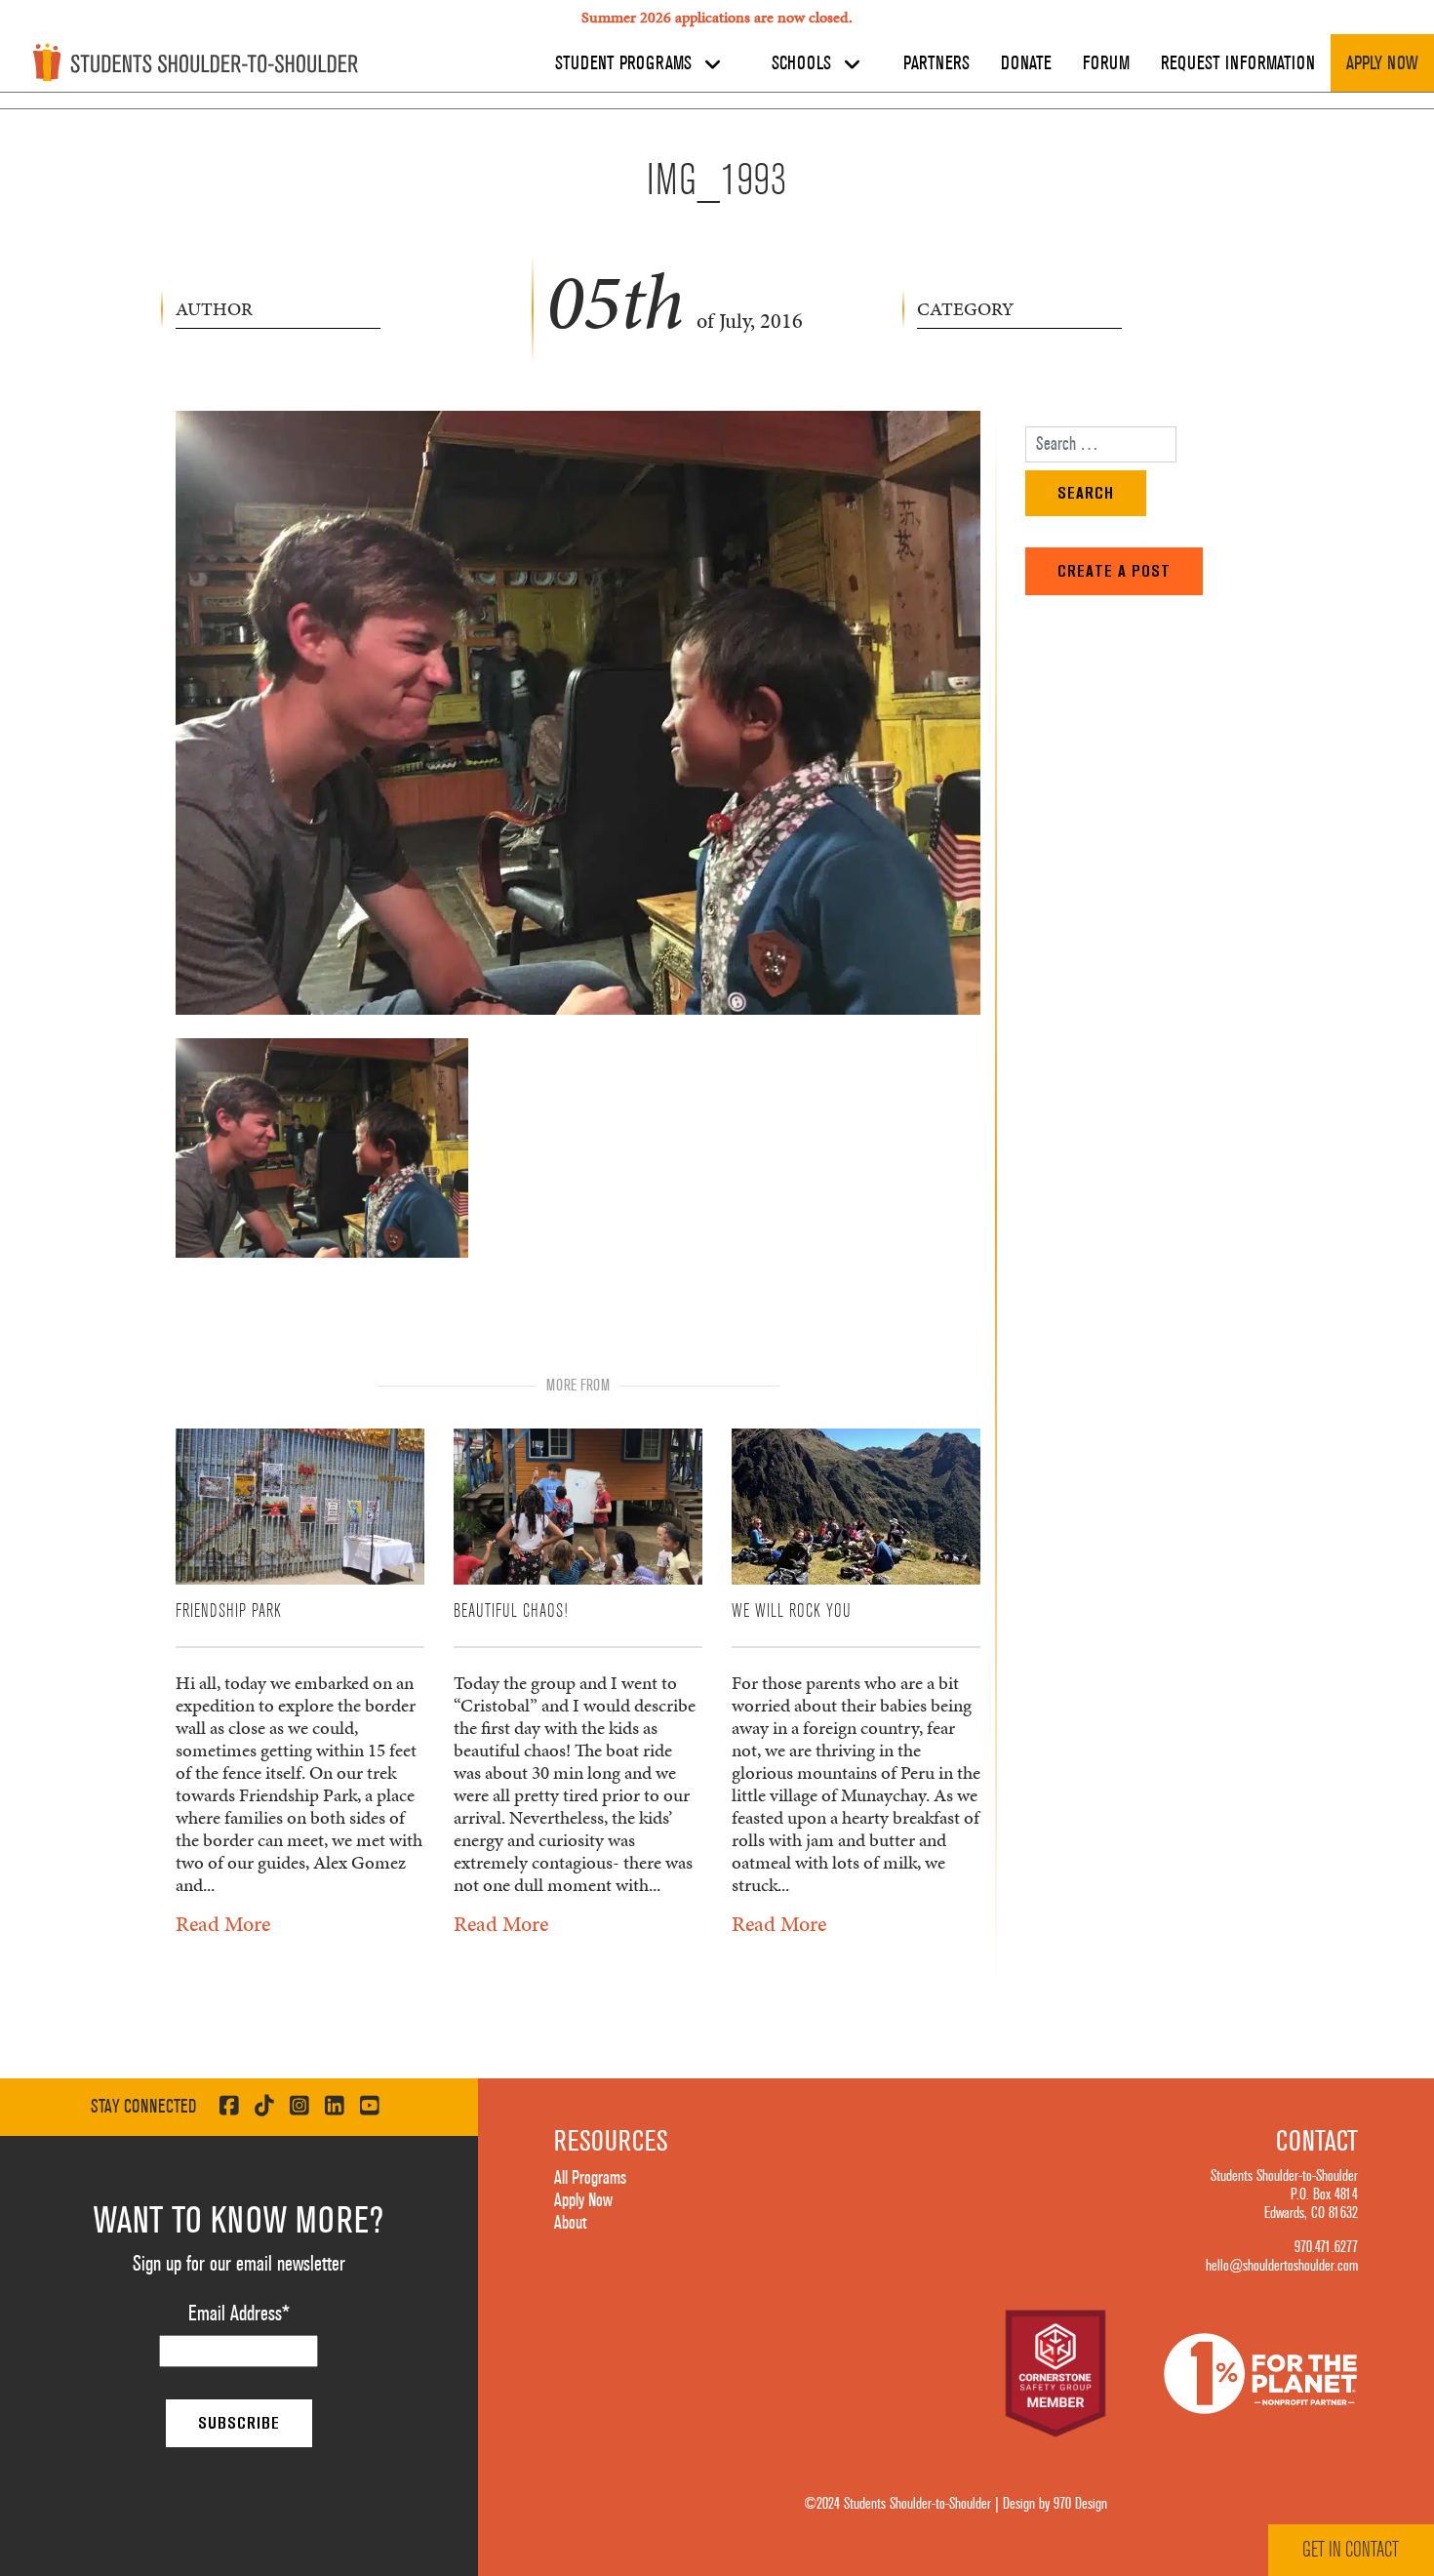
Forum (1106, 63)
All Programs (590, 2178)
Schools (804, 63)
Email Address (239, 2314)
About (570, 2223)
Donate (1026, 63)
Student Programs (626, 63)
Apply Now (1382, 63)
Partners (936, 63)
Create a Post (1114, 571)
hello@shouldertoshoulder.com (1282, 2266)
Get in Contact (1351, 2550)
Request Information (1238, 63)
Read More (223, 1924)
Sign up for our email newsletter (239, 2264)
